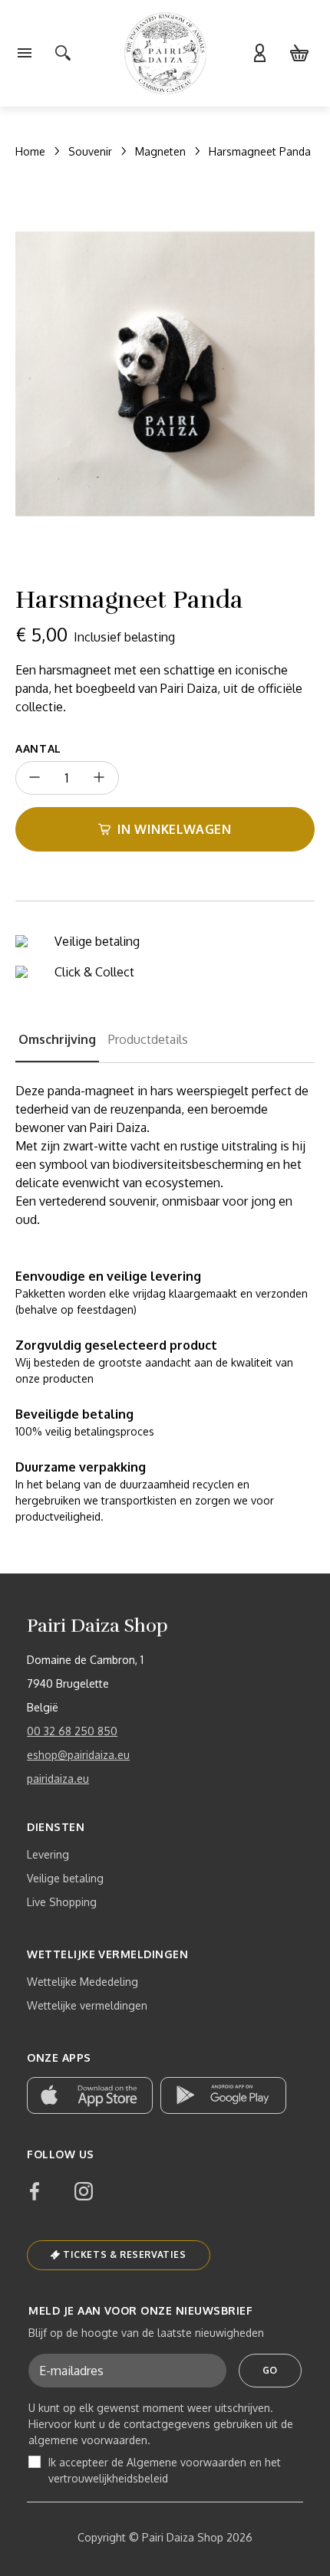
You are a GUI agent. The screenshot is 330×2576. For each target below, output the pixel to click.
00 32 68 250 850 (72, 1731)
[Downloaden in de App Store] (90, 2095)
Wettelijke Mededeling (82, 1982)
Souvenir (90, 151)
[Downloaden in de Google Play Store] (223, 2095)
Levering (48, 1854)
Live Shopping (62, 1902)
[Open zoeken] (63, 54)
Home (30, 151)
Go (270, 2370)
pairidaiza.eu (58, 1779)
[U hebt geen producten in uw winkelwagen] (299, 54)
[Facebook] (35, 2191)
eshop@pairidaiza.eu (78, 1755)
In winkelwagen (175, 829)
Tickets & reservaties (125, 2254)
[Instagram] (84, 2191)
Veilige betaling (65, 1878)
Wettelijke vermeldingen (87, 2005)
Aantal (38, 748)
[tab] (57, 1046)
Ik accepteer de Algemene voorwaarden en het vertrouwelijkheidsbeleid (165, 2470)
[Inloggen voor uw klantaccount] (259, 54)
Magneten (160, 151)
